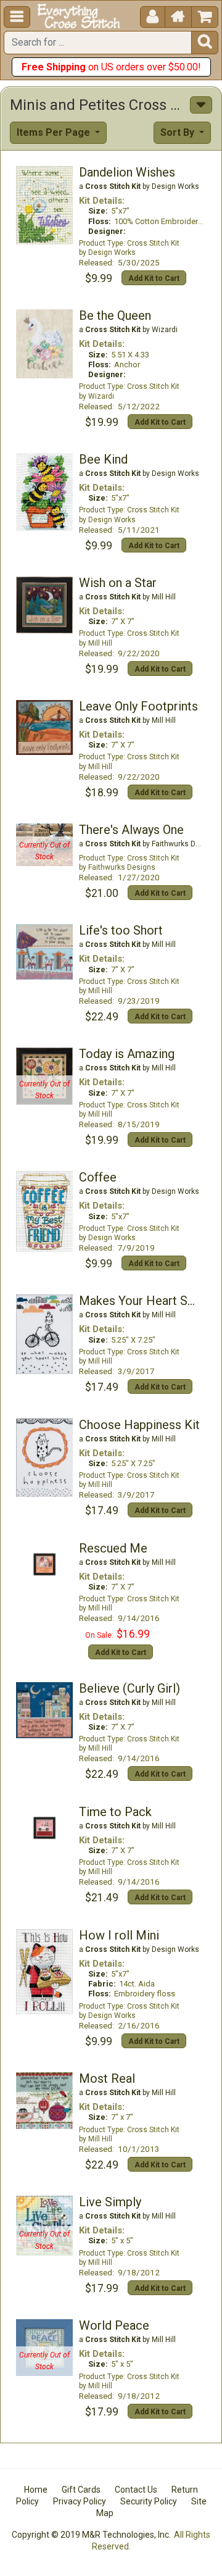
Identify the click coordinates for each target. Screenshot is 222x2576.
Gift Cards (81, 2490)
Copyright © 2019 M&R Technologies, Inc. (91, 2535)
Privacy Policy (80, 2501)
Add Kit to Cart (154, 278)
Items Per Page (55, 132)
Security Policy (149, 2501)
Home (36, 2490)
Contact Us (136, 2490)
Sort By (179, 132)
